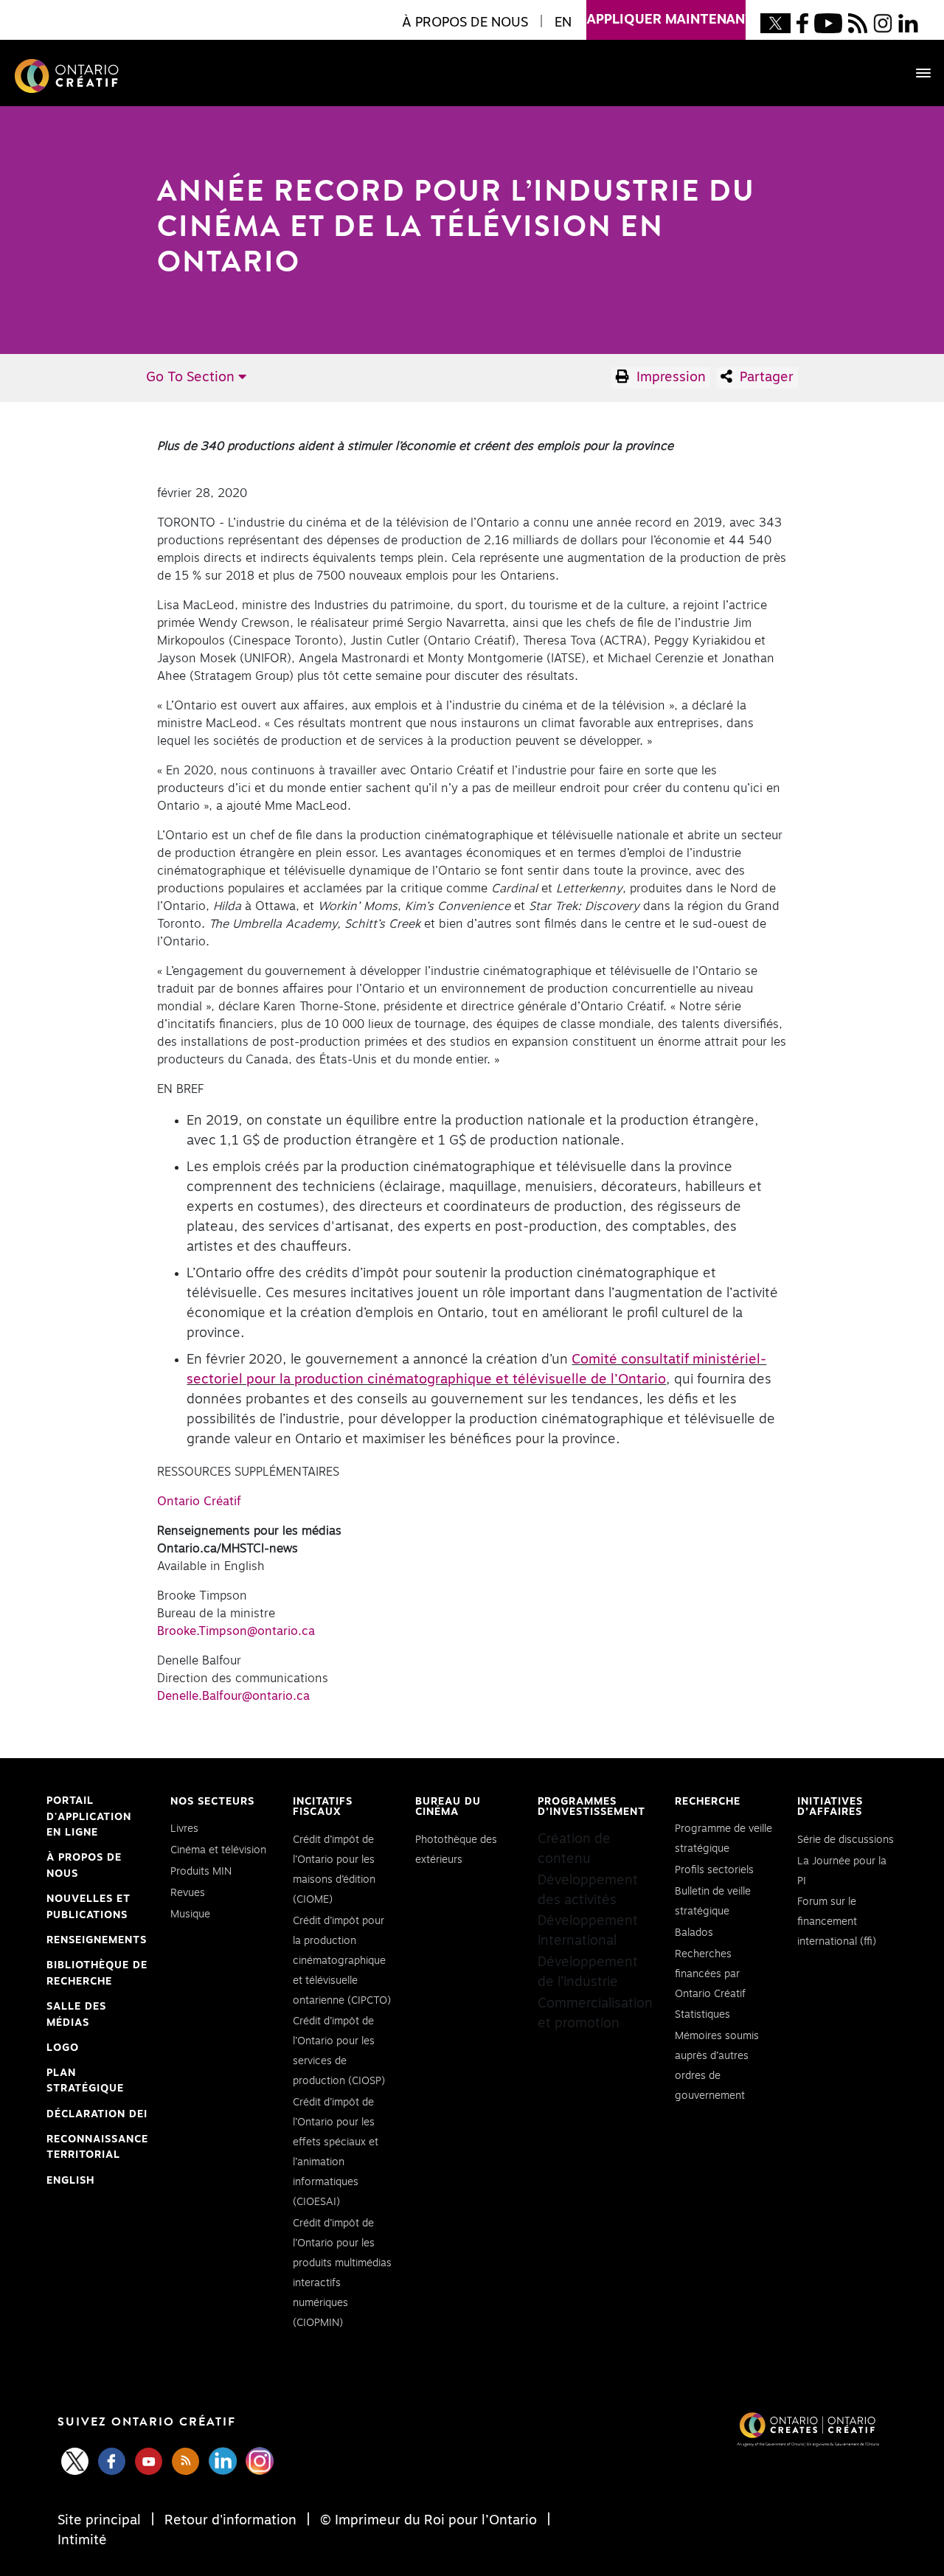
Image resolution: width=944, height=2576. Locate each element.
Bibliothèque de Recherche (97, 1975)
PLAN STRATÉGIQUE (85, 2081)
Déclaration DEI (97, 2116)
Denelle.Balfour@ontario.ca (233, 1696)
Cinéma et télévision (218, 1850)
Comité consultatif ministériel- (669, 1360)
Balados (694, 1933)
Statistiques (702, 2015)
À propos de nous (84, 1866)
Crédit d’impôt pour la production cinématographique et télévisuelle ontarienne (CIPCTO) (342, 1961)
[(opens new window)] (775, 23)
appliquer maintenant (666, 20)
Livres (184, 1829)
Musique (190, 1914)
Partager (765, 378)
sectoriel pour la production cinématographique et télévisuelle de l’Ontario (426, 1380)
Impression (669, 378)
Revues (188, 1893)
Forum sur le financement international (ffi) (837, 1922)
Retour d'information (230, 2521)
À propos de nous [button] (465, 23)
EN (563, 23)
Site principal (101, 2521)
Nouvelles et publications (88, 1907)
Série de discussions (846, 1840)
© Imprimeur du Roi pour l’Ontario (428, 2521)
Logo (63, 2048)
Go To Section (192, 378)
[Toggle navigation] (916, 73)
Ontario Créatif (199, 1501)
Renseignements (97, 1940)
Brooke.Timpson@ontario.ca (236, 1631)
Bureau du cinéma (448, 1807)
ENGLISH (70, 2181)
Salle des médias (76, 2015)
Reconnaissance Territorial (97, 2149)
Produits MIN (201, 1872)
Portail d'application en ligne (89, 1819)
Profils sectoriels (714, 1870)
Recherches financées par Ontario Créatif (710, 1974)
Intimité (82, 2541)
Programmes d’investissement (591, 1807)
